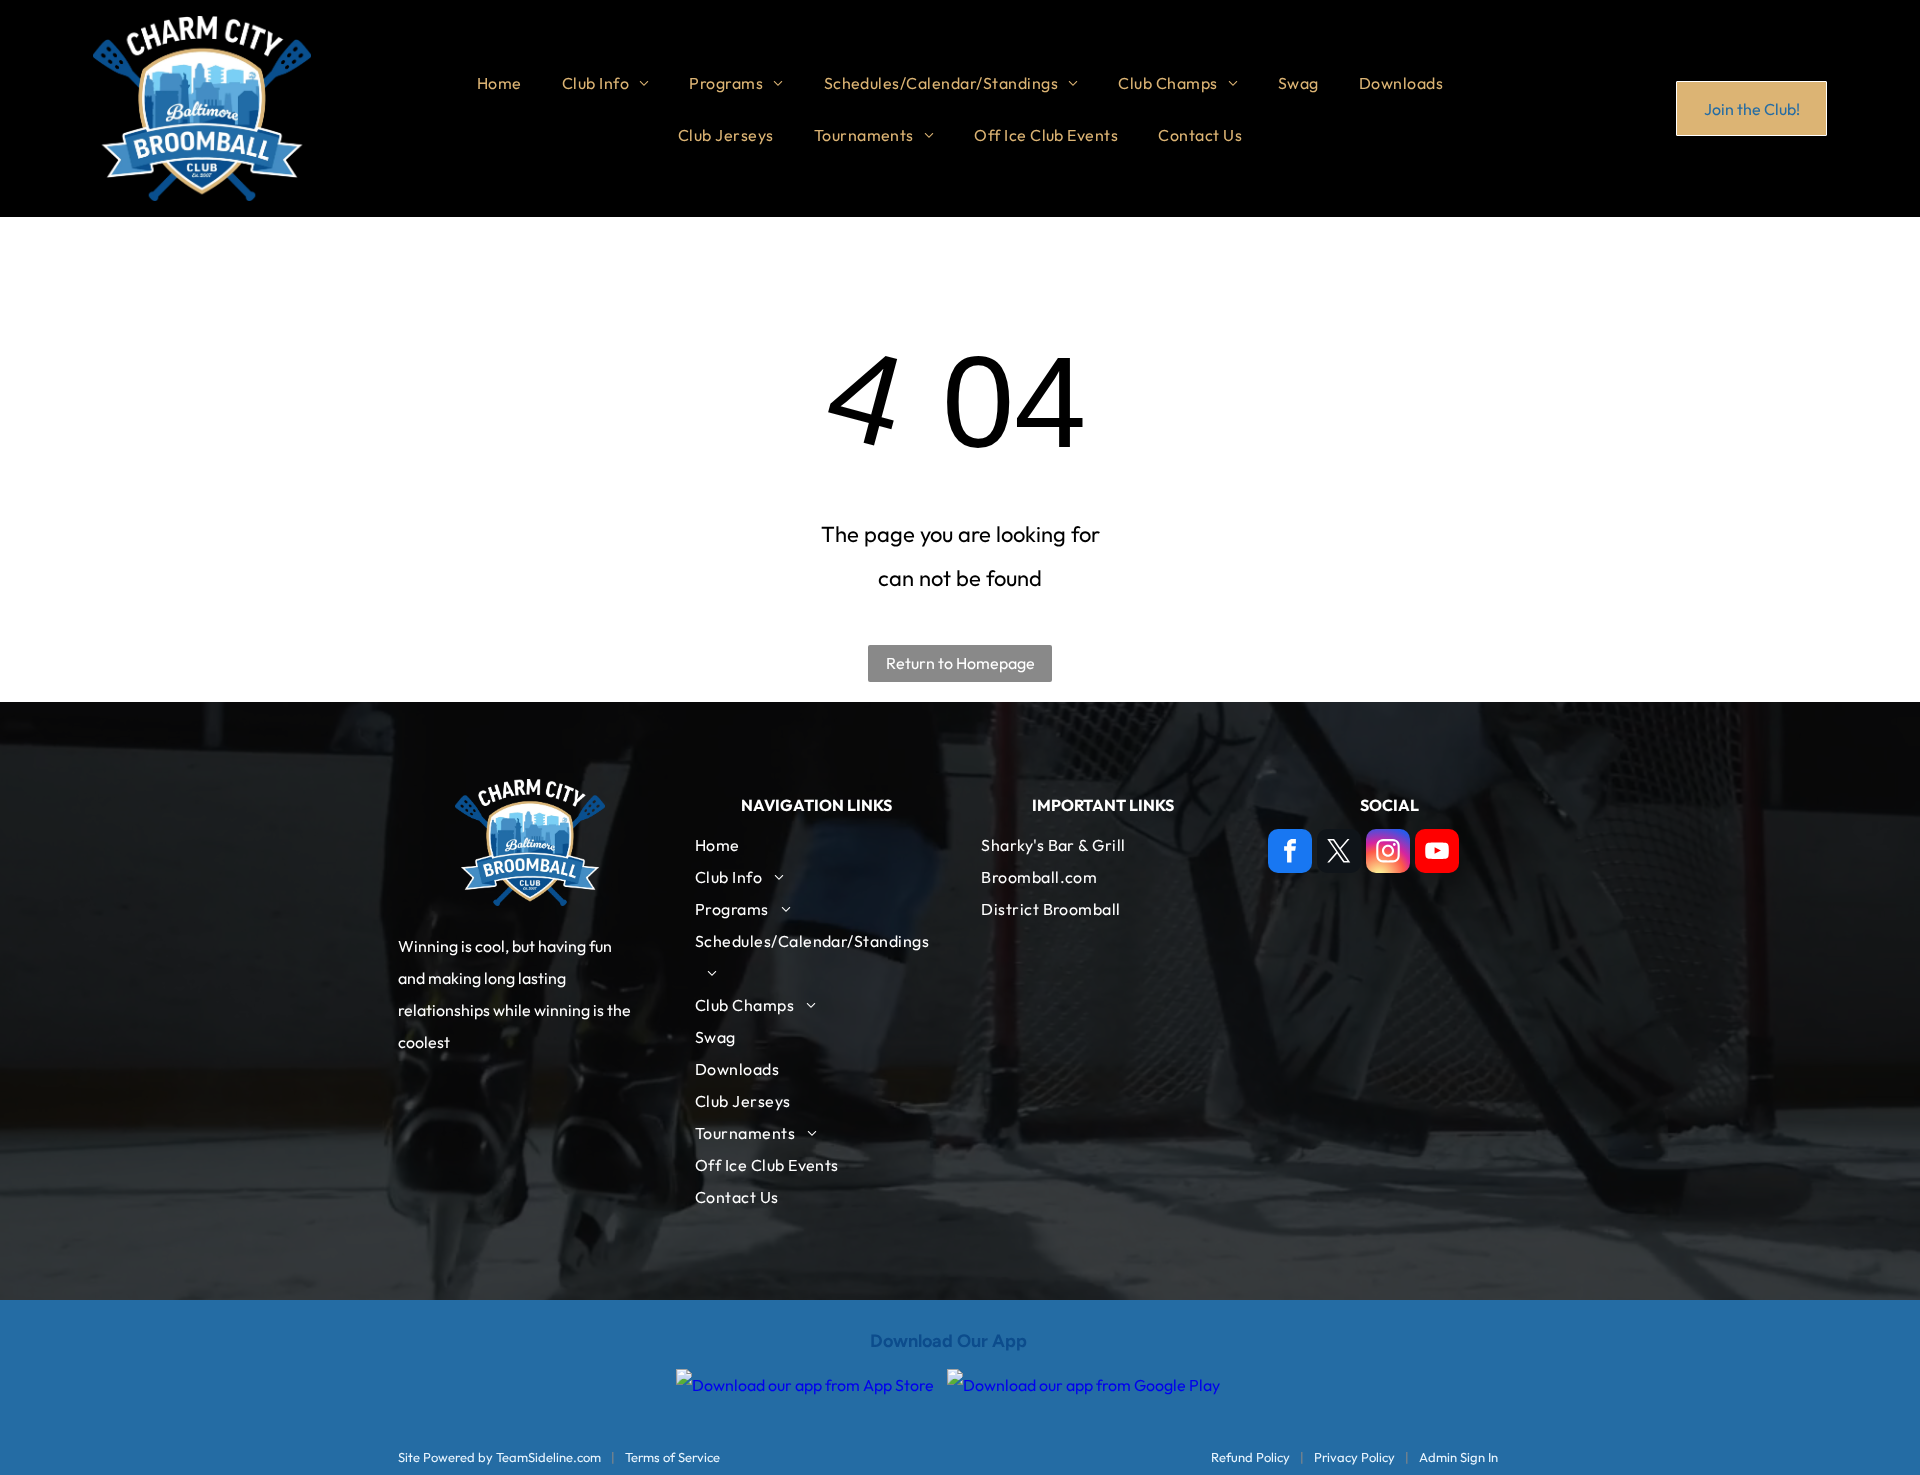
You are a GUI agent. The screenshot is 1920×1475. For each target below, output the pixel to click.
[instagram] (1388, 853)
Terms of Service (672, 1457)
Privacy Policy (1354, 1457)
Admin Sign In (1458, 1457)
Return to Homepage (960, 663)
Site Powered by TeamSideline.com (499, 1457)
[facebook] (1290, 853)
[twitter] (1339, 853)
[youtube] (1437, 853)
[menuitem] (499, 83)
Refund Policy (1250, 1457)
